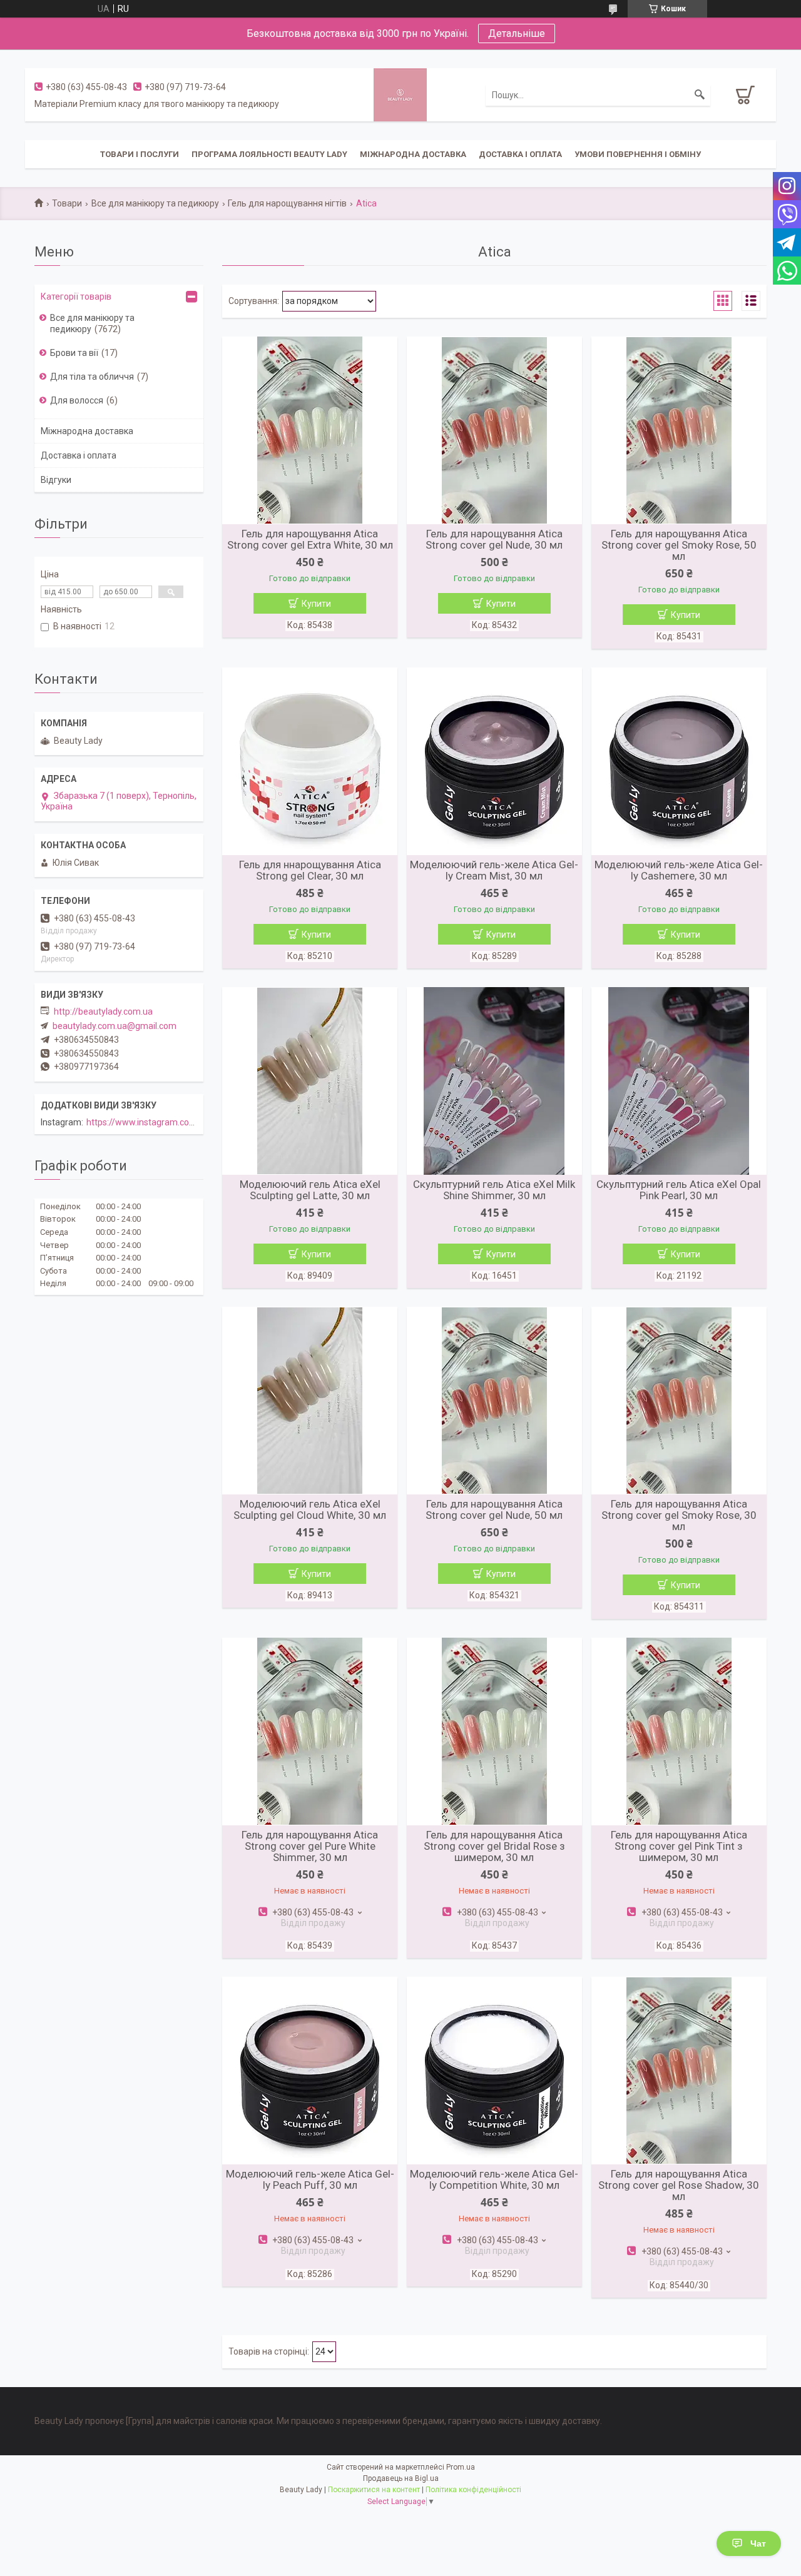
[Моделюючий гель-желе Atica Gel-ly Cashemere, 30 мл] (679, 761)
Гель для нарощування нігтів (287, 203)
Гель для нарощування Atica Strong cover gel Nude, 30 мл (494, 539)
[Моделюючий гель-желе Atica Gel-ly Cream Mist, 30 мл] (494, 761)
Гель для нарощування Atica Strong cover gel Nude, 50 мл (494, 1509)
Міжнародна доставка (413, 154)
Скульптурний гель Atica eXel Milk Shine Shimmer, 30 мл (494, 1190)
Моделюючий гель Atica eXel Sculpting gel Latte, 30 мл (310, 1190)
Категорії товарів (76, 297)
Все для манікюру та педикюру (155, 203)
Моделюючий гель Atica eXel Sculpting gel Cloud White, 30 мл (310, 1509)
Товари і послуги (140, 154)
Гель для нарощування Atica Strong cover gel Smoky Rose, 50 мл (679, 545)
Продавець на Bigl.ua (401, 2478)
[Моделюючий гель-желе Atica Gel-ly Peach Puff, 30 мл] (310, 2071)
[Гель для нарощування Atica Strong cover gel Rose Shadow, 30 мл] (679, 2071)
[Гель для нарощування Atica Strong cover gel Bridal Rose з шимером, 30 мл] (494, 1732)
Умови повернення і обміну (638, 154)
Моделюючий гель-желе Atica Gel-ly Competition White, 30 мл (494, 2179)
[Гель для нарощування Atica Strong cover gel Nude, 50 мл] (494, 1401)
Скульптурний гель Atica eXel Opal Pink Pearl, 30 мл (679, 1190)
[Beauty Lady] (400, 94)
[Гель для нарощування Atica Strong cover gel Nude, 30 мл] (494, 430)
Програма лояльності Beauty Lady (269, 154)
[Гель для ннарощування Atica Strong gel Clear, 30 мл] (310, 761)
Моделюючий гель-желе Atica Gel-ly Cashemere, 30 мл (679, 870)
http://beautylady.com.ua (103, 1012)
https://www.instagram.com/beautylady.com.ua (181, 1122)
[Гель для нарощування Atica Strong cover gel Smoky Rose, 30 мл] (679, 1401)
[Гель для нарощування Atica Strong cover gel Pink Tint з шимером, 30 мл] (679, 1732)
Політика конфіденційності (473, 2490)
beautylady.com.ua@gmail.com (115, 1026)
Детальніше (517, 33)
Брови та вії (74, 353)
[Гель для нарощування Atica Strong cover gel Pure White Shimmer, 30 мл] (310, 1732)
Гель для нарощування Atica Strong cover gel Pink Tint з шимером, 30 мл (679, 1846)
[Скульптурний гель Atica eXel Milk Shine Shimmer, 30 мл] (494, 1081)
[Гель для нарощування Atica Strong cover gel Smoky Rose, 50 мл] (679, 430)
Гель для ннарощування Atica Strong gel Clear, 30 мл (310, 870)
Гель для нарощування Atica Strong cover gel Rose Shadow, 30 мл (679, 2185)
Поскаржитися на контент (374, 2490)
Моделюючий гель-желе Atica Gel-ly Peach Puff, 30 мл (310, 2179)
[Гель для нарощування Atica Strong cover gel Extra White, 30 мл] (310, 430)
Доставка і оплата (520, 154)
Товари (67, 203)
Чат (758, 2543)
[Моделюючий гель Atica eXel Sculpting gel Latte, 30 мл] (310, 1081)
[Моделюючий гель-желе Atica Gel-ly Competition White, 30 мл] (494, 2071)
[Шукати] (700, 95)
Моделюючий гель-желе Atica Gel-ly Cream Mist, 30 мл (494, 870)
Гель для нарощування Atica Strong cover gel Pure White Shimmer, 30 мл (310, 1846)
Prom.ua (461, 2467)
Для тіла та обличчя (92, 377)
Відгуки (56, 480)
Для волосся (77, 400)
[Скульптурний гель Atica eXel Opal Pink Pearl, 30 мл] (679, 1081)
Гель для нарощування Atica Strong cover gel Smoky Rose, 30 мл (679, 1515)
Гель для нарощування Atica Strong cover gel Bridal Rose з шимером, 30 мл (494, 1846)
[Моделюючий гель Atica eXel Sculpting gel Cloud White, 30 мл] (310, 1401)
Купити (316, 604)
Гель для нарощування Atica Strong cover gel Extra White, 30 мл (310, 539)
